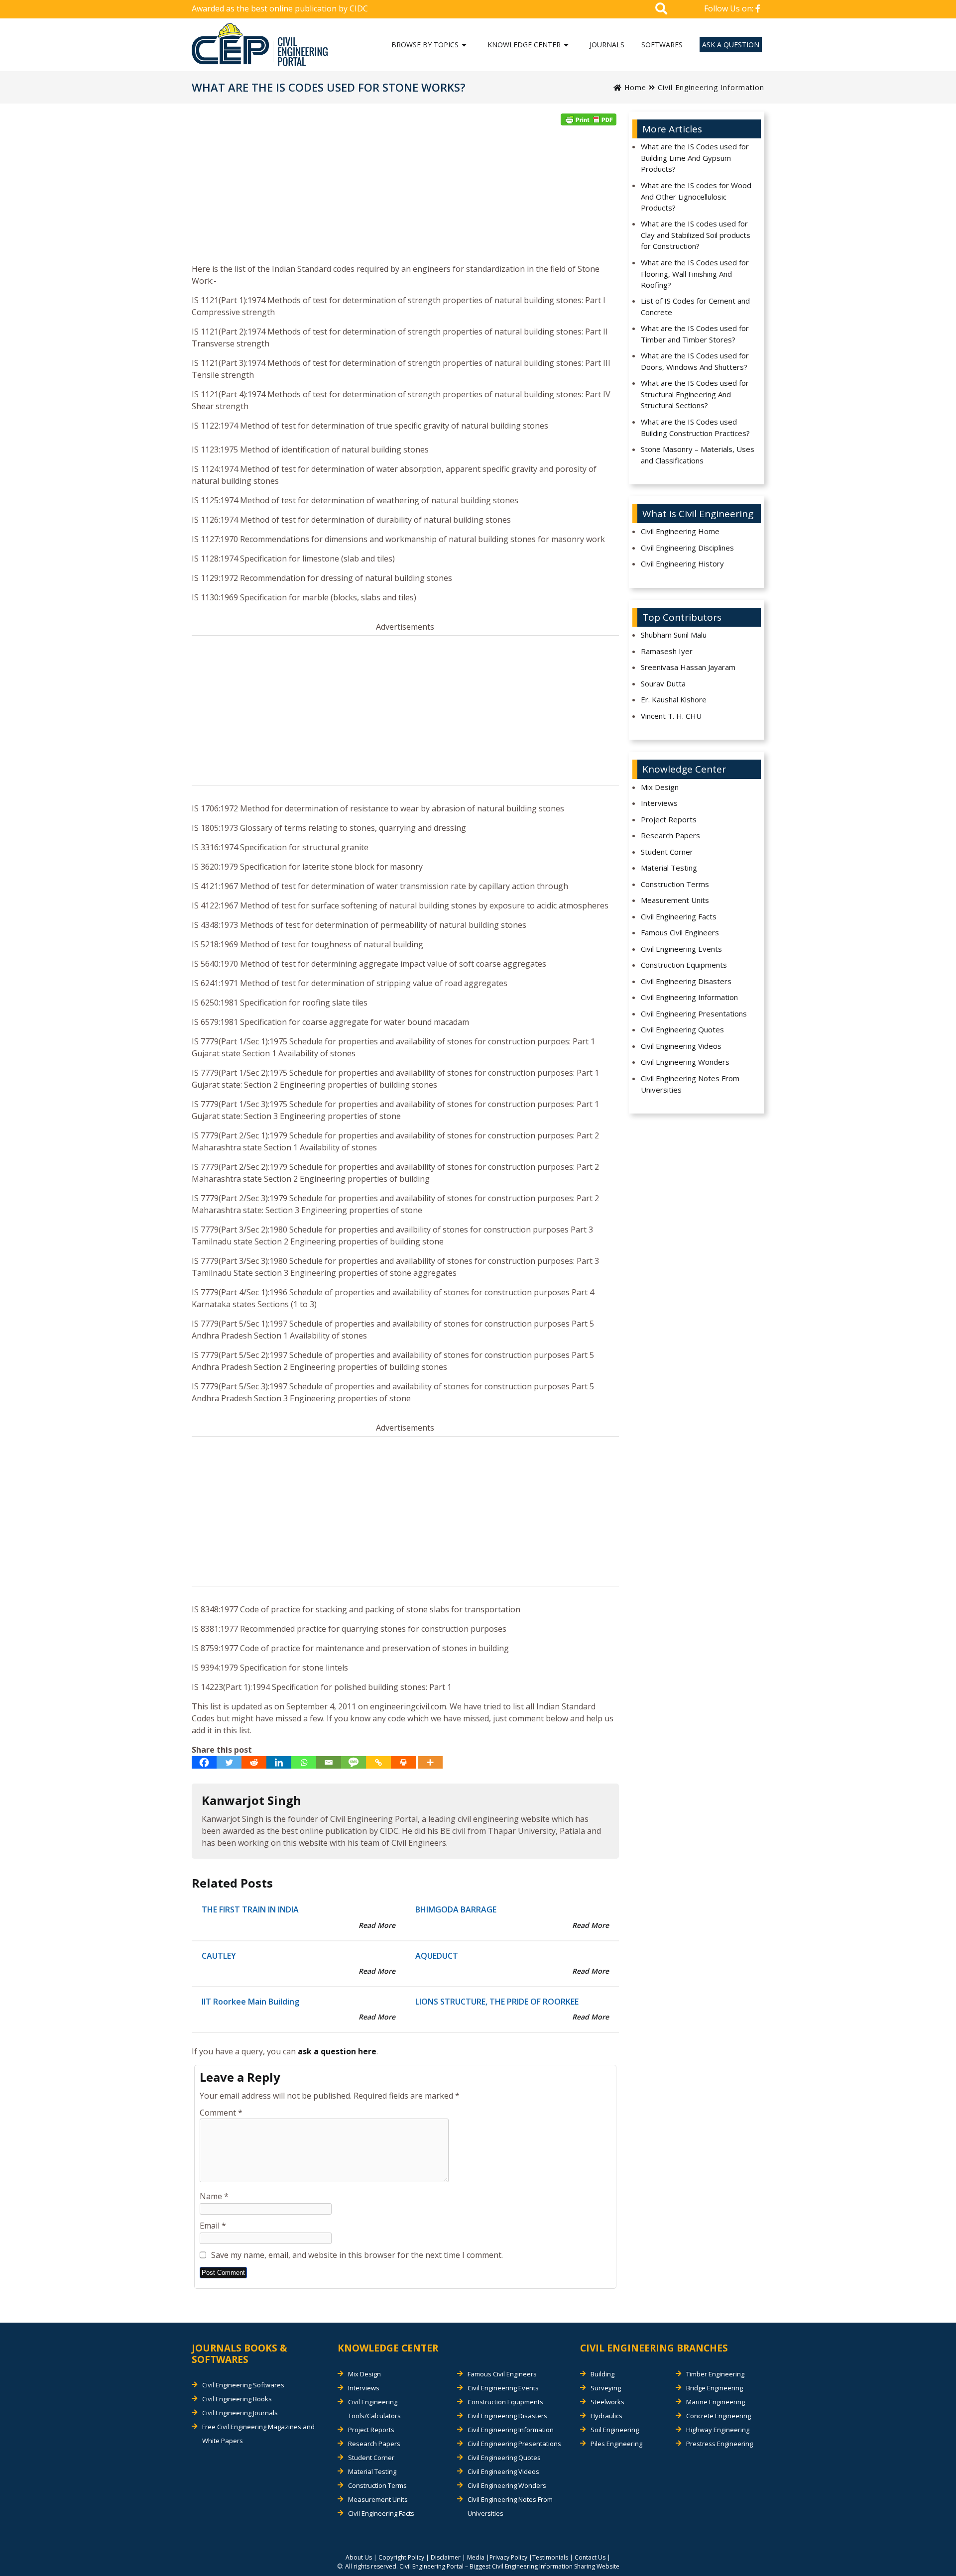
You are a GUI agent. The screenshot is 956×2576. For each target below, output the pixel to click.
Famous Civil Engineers (680, 932)
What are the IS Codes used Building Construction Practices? (695, 427)
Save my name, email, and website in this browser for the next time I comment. (357, 2255)
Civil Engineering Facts (679, 916)
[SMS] (354, 1762)
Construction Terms (675, 884)
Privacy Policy (508, 2557)
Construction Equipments (684, 965)
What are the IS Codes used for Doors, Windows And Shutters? (695, 361)
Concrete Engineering (718, 2416)
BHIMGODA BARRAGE (456, 1909)
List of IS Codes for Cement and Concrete (695, 306)
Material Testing (669, 868)
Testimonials (550, 2557)
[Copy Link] (378, 1762)
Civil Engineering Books (237, 2399)
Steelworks (607, 2402)
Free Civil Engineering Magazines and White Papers (258, 2434)
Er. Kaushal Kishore (674, 699)
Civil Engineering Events (681, 949)
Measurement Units (675, 900)
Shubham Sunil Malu (674, 635)
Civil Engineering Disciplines (687, 548)
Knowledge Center (524, 45)
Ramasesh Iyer (667, 651)
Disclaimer (446, 2557)
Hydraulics (606, 2416)
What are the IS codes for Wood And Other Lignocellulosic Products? (696, 196)
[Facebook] (204, 1762)
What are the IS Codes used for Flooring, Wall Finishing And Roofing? (695, 274)
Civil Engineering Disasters (686, 981)
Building (602, 2374)
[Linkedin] (279, 1762)
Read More (377, 1925)
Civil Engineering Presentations (694, 1013)
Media (476, 2557)
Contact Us (590, 2557)
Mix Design (660, 787)
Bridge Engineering (715, 2388)
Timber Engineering (715, 2374)
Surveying (606, 2388)
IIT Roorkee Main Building (250, 2002)
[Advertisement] (405, 198)
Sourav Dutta (663, 683)
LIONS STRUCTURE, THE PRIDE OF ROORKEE (497, 2002)
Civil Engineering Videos (681, 1046)
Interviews (659, 803)
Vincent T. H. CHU (671, 716)
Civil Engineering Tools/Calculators (374, 2409)
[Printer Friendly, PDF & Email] (589, 119)
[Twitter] (229, 1762)
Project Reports (669, 819)
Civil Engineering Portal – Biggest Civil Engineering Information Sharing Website (509, 2566)
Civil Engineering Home (680, 531)
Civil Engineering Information (711, 87)
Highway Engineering (718, 2430)
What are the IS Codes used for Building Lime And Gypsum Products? (695, 158)
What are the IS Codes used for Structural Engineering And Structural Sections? (695, 394)
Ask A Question (731, 45)
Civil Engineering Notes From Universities (690, 1084)
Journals (607, 45)
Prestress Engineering (719, 2444)
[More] (430, 1762)
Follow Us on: (730, 8)
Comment (221, 2113)
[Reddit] (254, 1762)
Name (214, 2196)
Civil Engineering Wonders (685, 1062)
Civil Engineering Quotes (682, 1029)
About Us (359, 2557)
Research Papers (670, 835)
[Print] (403, 1762)
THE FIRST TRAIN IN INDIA (250, 1909)
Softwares (662, 45)
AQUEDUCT (437, 1956)
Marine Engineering (716, 2402)
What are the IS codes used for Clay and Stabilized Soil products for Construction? (696, 235)
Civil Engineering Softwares (243, 2385)
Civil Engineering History (682, 563)
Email (213, 2226)
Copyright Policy (401, 2557)
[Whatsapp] (304, 1762)
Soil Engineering (615, 2430)
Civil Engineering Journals (240, 2413)
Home (634, 87)
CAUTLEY (219, 1956)
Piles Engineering (616, 2444)
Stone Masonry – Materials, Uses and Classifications (698, 455)
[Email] (329, 1762)
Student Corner (667, 852)
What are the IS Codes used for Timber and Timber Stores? (695, 334)
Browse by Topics (425, 45)
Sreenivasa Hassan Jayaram (688, 667)
